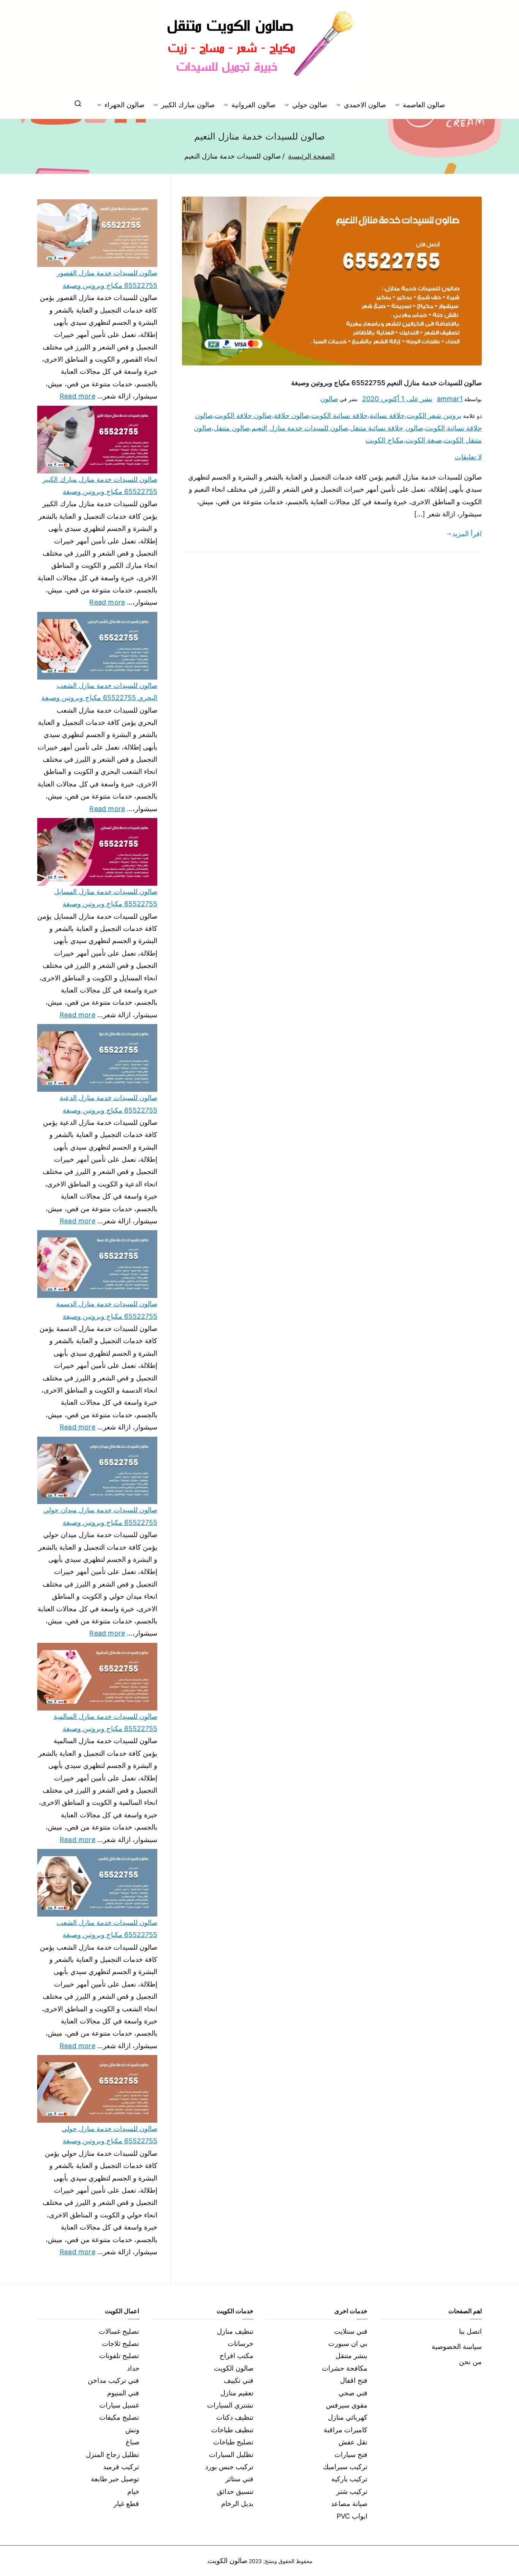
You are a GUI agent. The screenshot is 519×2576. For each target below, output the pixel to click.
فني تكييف (239, 2380)
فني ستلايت (351, 2331)
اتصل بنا (470, 2331)
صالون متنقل (232, 428)
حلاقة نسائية (387, 415)
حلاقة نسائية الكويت (339, 415)
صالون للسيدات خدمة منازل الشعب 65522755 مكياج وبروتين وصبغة (107, 1929)
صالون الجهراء (124, 105)
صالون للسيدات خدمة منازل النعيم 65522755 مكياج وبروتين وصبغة (386, 383)
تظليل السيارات (231, 2455)
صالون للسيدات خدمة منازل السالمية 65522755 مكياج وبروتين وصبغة (105, 1722)
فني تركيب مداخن (113, 2380)
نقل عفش (353, 2442)
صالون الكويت (234, 2368)
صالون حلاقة (292, 415)
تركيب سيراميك (345, 2467)
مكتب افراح (237, 2356)
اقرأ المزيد (467, 534)
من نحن (470, 2362)
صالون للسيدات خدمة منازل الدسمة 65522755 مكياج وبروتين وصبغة (107, 1310)
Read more (78, 395)
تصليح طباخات (233, 2442)
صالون (329, 399)
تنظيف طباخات (232, 2430)
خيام (133, 2491)
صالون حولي (310, 105)
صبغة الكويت (424, 440)
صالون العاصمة (424, 105)
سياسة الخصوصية (457, 2347)
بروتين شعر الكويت (434, 415)
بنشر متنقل (351, 2356)
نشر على (397, 399)
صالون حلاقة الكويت (243, 415)
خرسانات (241, 2343)
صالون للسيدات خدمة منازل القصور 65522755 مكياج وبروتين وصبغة (107, 279)
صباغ (133, 2442)
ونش (132, 2430)
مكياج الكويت (384, 440)
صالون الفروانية (253, 105)
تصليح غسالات (119, 2331)
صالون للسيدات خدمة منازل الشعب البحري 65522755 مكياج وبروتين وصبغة (99, 692)
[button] (399, 105)
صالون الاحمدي (365, 105)
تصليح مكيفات (119, 2417)
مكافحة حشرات (345, 2368)
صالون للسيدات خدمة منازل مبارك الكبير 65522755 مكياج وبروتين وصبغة (100, 485)
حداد (133, 2368)
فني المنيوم (123, 2393)
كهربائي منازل (348, 2417)
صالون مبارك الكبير (188, 105)
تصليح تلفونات (119, 2356)
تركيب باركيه (349, 2479)
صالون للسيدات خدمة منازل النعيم (300, 428)
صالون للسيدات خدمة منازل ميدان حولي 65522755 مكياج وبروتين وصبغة (100, 1516)
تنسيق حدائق (235, 2491)
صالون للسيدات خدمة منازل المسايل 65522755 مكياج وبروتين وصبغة (106, 898)
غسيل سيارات (119, 2405)
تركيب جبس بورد (229, 2467)
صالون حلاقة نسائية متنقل (387, 428)
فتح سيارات (351, 2455)
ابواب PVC (352, 2516)
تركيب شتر (352, 2491)
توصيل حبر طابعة (115, 2479)
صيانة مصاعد (349, 2504)
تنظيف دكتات (235, 2417)
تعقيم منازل (237, 2393)
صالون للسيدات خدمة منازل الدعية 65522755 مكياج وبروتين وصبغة (108, 1104)
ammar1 (450, 399)
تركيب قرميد (121, 2467)
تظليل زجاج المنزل (112, 2455)
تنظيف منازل (235, 2331)
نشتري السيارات (230, 2405)
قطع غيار (126, 2504)
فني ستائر (239, 2479)
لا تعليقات (468, 457)
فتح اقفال (354, 2380)
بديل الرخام (237, 2504)
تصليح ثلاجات (120, 2343)
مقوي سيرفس (347, 2405)
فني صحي (353, 2393)
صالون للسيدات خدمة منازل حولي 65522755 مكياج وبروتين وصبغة (109, 2135)
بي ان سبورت (348, 2343)
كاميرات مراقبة (346, 2430)
